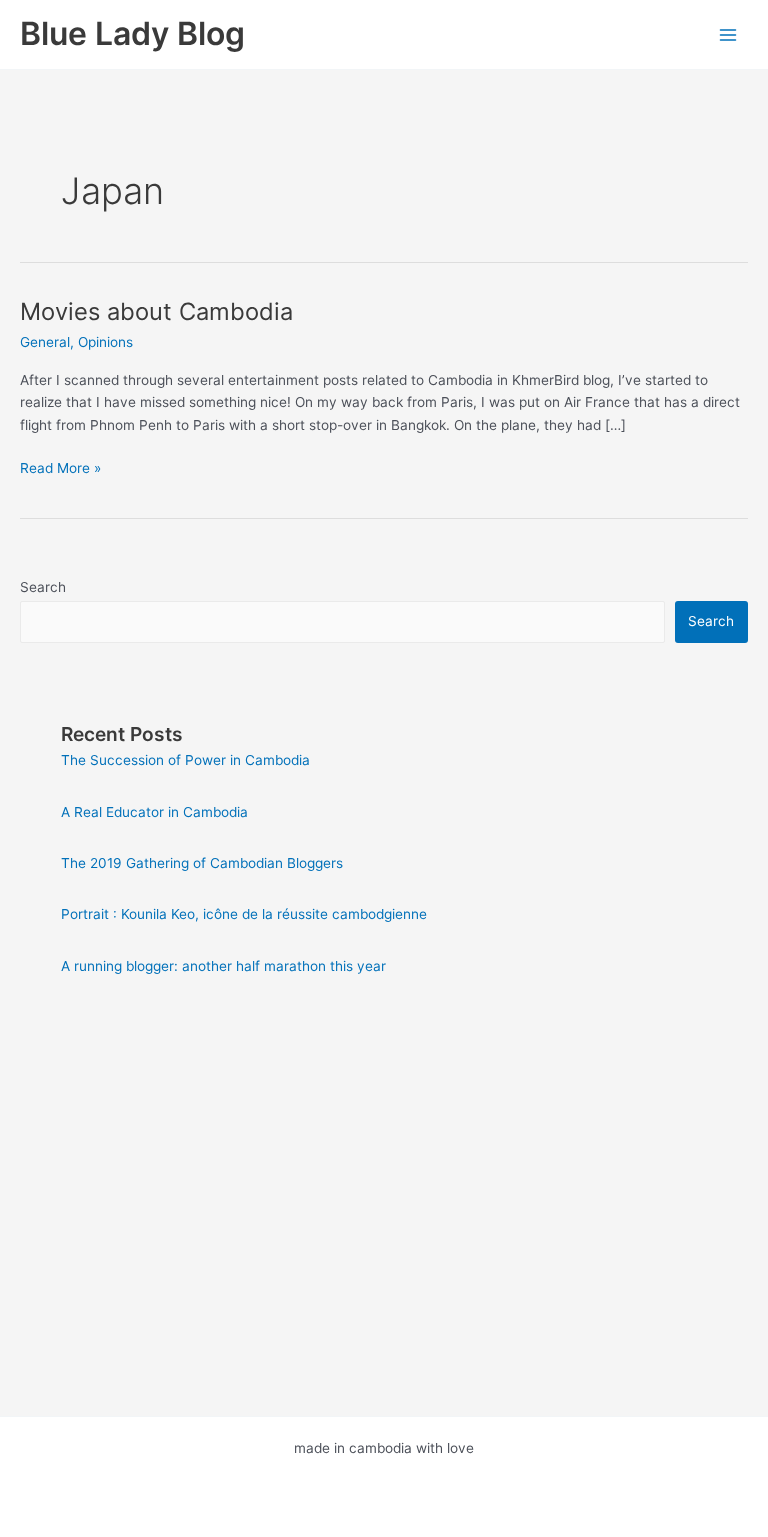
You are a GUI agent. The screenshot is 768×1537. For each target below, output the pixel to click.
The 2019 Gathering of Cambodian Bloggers (202, 863)
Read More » (60, 469)
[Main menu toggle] (728, 34)
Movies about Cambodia (156, 311)
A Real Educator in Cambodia (154, 812)
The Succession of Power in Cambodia (185, 760)
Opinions (105, 342)
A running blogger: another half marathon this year (223, 966)
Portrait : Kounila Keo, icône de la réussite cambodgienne (244, 914)
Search (43, 587)
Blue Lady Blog (132, 33)
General (45, 342)
